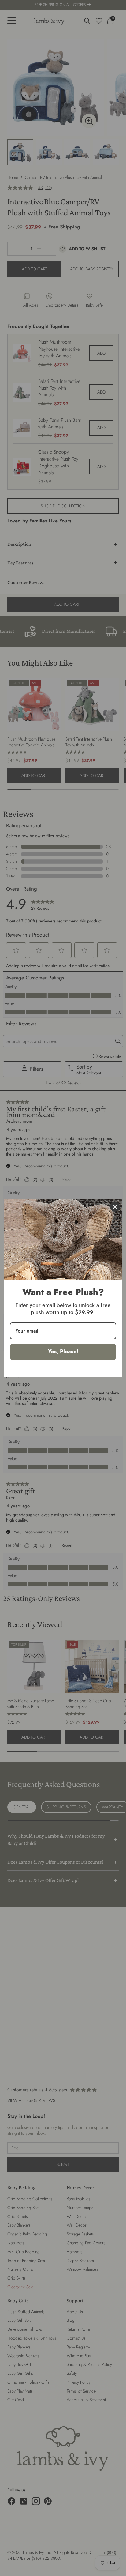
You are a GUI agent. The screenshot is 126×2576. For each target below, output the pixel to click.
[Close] (115, 1207)
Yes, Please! (63, 1352)
